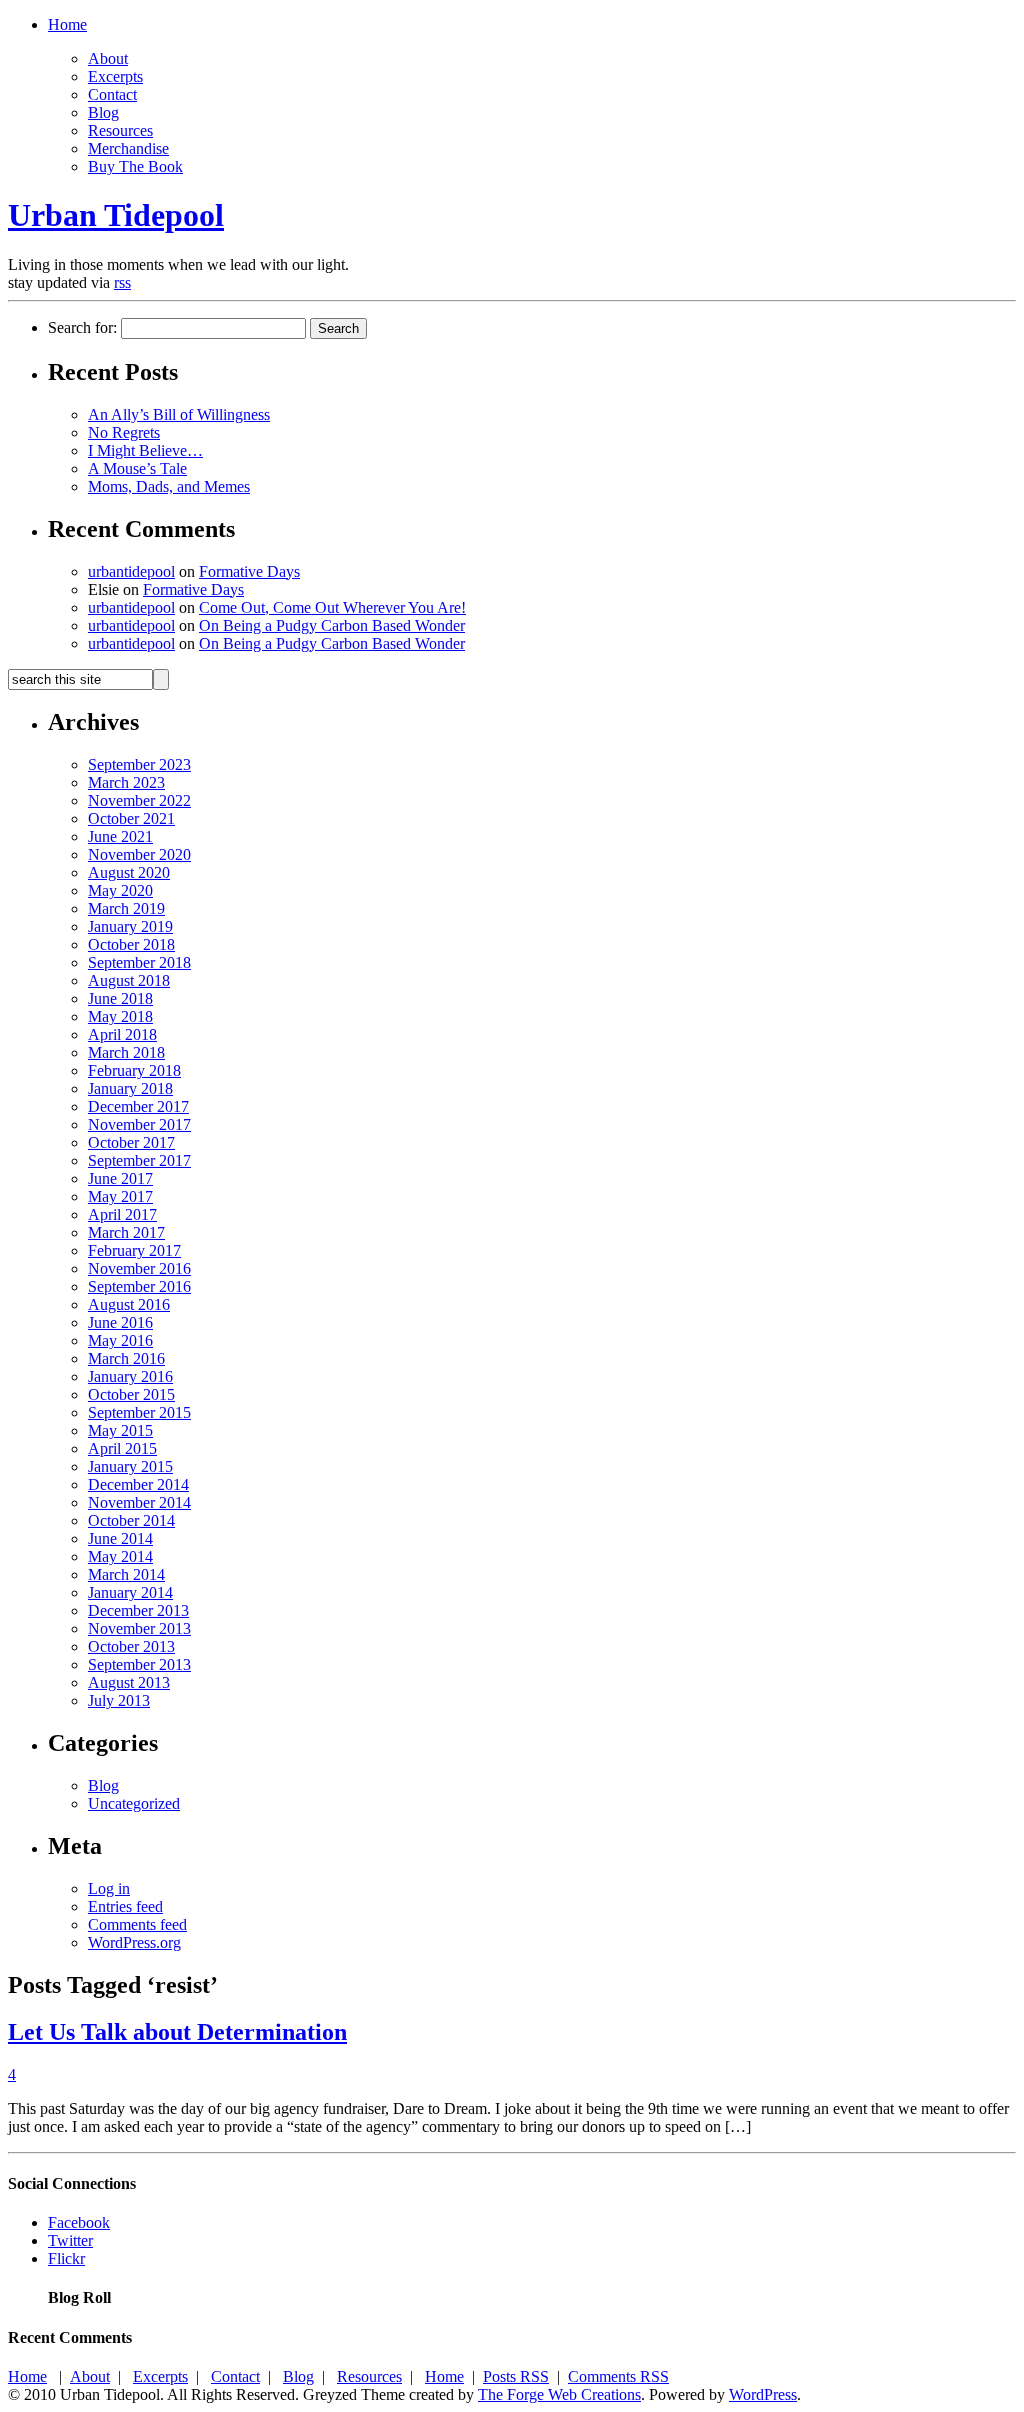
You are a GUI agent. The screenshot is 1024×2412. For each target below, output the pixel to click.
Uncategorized (134, 1803)
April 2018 (122, 1034)
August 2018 (129, 980)
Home (67, 24)
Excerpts (115, 76)
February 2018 (134, 1070)
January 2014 (130, 1592)
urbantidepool (131, 571)
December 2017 (138, 1106)
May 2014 (120, 1556)
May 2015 (120, 1430)
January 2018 (130, 1088)
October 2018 (131, 944)
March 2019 (126, 908)
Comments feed (137, 1924)
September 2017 (139, 1160)
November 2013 (139, 1628)
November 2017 (139, 1124)
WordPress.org (134, 1942)
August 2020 (129, 872)
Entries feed (125, 1906)
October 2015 (131, 1394)
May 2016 (120, 1340)
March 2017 (126, 1232)
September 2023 (139, 764)
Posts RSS (516, 2376)
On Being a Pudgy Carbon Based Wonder (332, 625)
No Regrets (124, 432)
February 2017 (134, 1250)
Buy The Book (135, 166)
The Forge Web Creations (559, 2394)
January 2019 (130, 926)
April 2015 (122, 1448)
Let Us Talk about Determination (177, 2032)
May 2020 (120, 890)
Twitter (70, 2240)
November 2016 (139, 1268)
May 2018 (120, 1016)
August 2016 (129, 1304)
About (108, 58)
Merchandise (128, 148)
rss (122, 282)
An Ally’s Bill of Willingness (179, 414)
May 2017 (120, 1196)
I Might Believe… (145, 450)
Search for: (82, 327)
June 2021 (120, 836)
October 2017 (131, 1142)
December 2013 (138, 1610)
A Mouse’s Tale (137, 468)
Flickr (66, 2258)
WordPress (763, 2394)
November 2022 (139, 800)
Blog (103, 112)
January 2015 (130, 1466)
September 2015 (139, 1412)
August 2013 (129, 1682)
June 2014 (120, 1538)
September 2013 (139, 1664)
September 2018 (139, 962)
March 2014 (126, 1574)
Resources (120, 130)
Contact (112, 94)
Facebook (79, 2222)
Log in (109, 1888)
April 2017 (122, 1214)
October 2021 (131, 818)
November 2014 (139, 1502)
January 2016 (130, 1376)
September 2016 (139, 1286)
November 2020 (139, 854)
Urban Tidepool (116, 215)
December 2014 (138, 1484)
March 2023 (126, 782)
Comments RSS (618, 2376)
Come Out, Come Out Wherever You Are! (332, 607)
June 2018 (120, 998)
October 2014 (131, 1520)
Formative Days (249, 571)
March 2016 (126, 1358)
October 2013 (131, 1646)
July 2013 (119, 1700)
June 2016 (120, 1322)
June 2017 (120, 1178)
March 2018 (126, 1052)
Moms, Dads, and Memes (169, 486)
